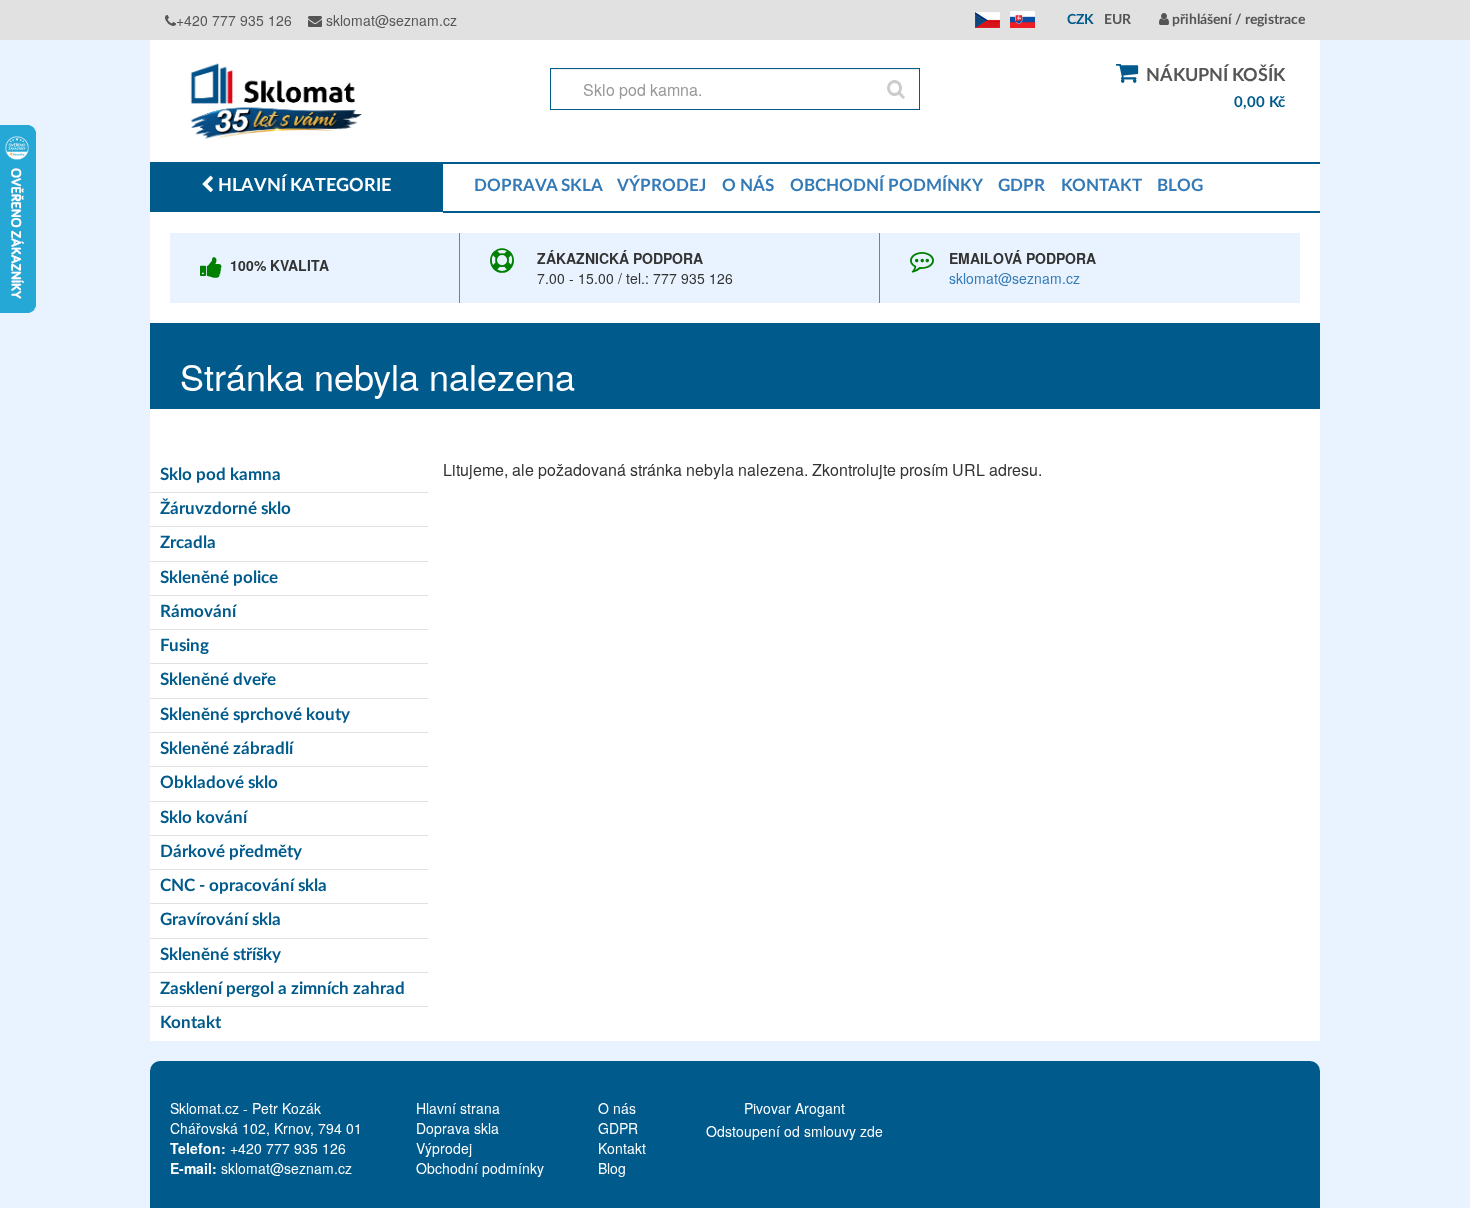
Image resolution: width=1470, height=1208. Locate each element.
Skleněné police (219, 577)
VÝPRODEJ (661, 185)
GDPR (1021, 185)
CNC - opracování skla (243, 885)
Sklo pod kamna (220, 474)
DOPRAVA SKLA (538, 185)
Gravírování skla (220, 919)
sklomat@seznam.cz (389, 20)
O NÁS (748, 185)
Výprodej (444, 1148)
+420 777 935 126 (234, 20)
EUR (1117, 20)
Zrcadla (188, 542)
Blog (612, 1168)
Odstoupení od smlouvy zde (794, 1131)
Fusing (184, 645)
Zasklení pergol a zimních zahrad (282, 988)
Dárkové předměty (231, 851)
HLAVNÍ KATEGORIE (302, 186)
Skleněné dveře (218, 679)
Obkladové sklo (219, 782)
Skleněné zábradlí (226, 748)
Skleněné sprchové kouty (255, 714)
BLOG (1180, 185)
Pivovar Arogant (794, 1108)
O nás (617, 1108)
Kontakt (190, 1022)
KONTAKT (1101, 185)
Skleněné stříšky (220, 954)
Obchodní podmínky (480, 1168)
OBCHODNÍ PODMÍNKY (886, 185)
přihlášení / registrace (1237, 20)
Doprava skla (457, 1128)
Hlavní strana (458, 1108)
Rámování (198, 611)
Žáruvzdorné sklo (225, 508)
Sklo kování (203, 817)
